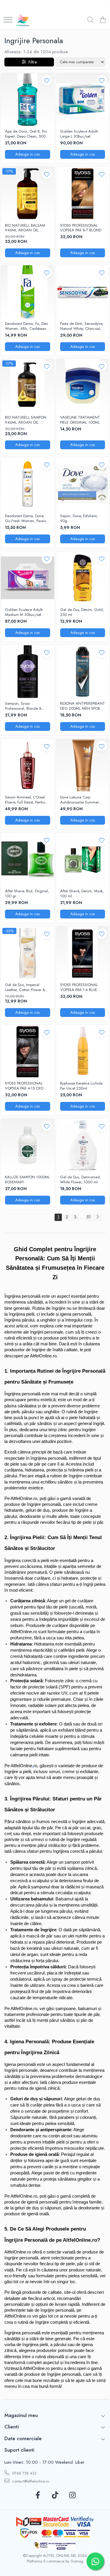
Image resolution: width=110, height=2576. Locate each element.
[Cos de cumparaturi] (103, 20)
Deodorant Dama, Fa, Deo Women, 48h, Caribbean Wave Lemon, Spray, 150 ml (26, 326)
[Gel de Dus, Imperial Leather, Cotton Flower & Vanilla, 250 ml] (28, 953)
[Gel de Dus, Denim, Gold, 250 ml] (83, 578)
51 (89, 1217)
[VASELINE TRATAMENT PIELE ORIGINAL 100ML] (83, 386)
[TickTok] (55, 2495)
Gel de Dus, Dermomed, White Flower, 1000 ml (81, 1180)
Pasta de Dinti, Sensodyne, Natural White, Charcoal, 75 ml (82, 326)
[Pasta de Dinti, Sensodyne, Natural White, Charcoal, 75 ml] (83, 292)
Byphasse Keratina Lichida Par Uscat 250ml (81, 1086)
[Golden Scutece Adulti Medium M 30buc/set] (28, 578)
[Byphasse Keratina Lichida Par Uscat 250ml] (83, 1052)
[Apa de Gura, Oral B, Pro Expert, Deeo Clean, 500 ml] (28, 100)
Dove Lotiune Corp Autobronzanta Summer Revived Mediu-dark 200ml (79, 800)
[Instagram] (72, 2495)
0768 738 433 (24, 2473)
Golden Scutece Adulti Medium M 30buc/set (24, 612)
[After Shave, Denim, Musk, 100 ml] (83, 859)
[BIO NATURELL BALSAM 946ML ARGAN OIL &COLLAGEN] (28, 193)
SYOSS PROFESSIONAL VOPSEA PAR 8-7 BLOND (81, 228)
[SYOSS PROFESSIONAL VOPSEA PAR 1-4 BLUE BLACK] (83, 953)
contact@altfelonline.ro (30, 2481)
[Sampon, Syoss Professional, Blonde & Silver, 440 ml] (28, 672)
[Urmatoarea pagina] (97, 1217)
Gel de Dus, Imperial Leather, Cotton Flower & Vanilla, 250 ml (25, 988)
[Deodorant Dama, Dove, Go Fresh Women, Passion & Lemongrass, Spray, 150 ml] (28, 484)
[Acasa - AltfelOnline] (23, 20)
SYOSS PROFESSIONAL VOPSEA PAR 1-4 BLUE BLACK (79, 988)
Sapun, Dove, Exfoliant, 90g (79, 519)
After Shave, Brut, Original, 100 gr (27, 894)
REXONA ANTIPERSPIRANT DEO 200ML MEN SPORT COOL (83, 706)
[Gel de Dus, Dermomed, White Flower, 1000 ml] (83, 1145)
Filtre (31, 62)
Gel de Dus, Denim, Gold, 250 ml (82, 612)
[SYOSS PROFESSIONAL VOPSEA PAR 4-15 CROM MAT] (28, 1052)
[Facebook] (38, 2495)
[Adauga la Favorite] (47, 80)
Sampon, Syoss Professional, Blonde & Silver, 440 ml (23, 706)
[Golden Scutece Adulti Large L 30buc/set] (83, 100)
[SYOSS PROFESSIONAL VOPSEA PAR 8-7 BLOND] (83, 193)
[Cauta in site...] (90, 20)
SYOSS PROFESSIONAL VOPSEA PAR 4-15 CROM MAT (26, 1086)
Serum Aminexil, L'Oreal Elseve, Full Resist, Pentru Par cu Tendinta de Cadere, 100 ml (25, 800)
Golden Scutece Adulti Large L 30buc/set (79, 134)
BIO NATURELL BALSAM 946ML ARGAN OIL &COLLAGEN (25, 228)
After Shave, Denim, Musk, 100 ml (82, 894)
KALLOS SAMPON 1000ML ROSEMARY (27, 1180)
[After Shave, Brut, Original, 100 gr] (28, 859)
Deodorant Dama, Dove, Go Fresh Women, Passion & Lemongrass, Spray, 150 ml (27, 519)
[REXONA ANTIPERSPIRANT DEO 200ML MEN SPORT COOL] (83, 672)
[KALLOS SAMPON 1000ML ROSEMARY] (28, 1145)
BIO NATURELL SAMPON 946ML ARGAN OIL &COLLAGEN (26, 420)
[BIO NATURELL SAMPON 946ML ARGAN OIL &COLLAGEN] (28, 386)
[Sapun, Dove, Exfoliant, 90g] (83, 484)
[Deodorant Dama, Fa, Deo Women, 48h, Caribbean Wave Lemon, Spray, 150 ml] (28, 292)
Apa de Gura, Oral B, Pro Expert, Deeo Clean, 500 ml (26, 134)
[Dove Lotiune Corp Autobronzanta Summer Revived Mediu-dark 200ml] (83, 766)
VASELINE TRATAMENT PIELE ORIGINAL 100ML (80, 420)
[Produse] (8, 20)
